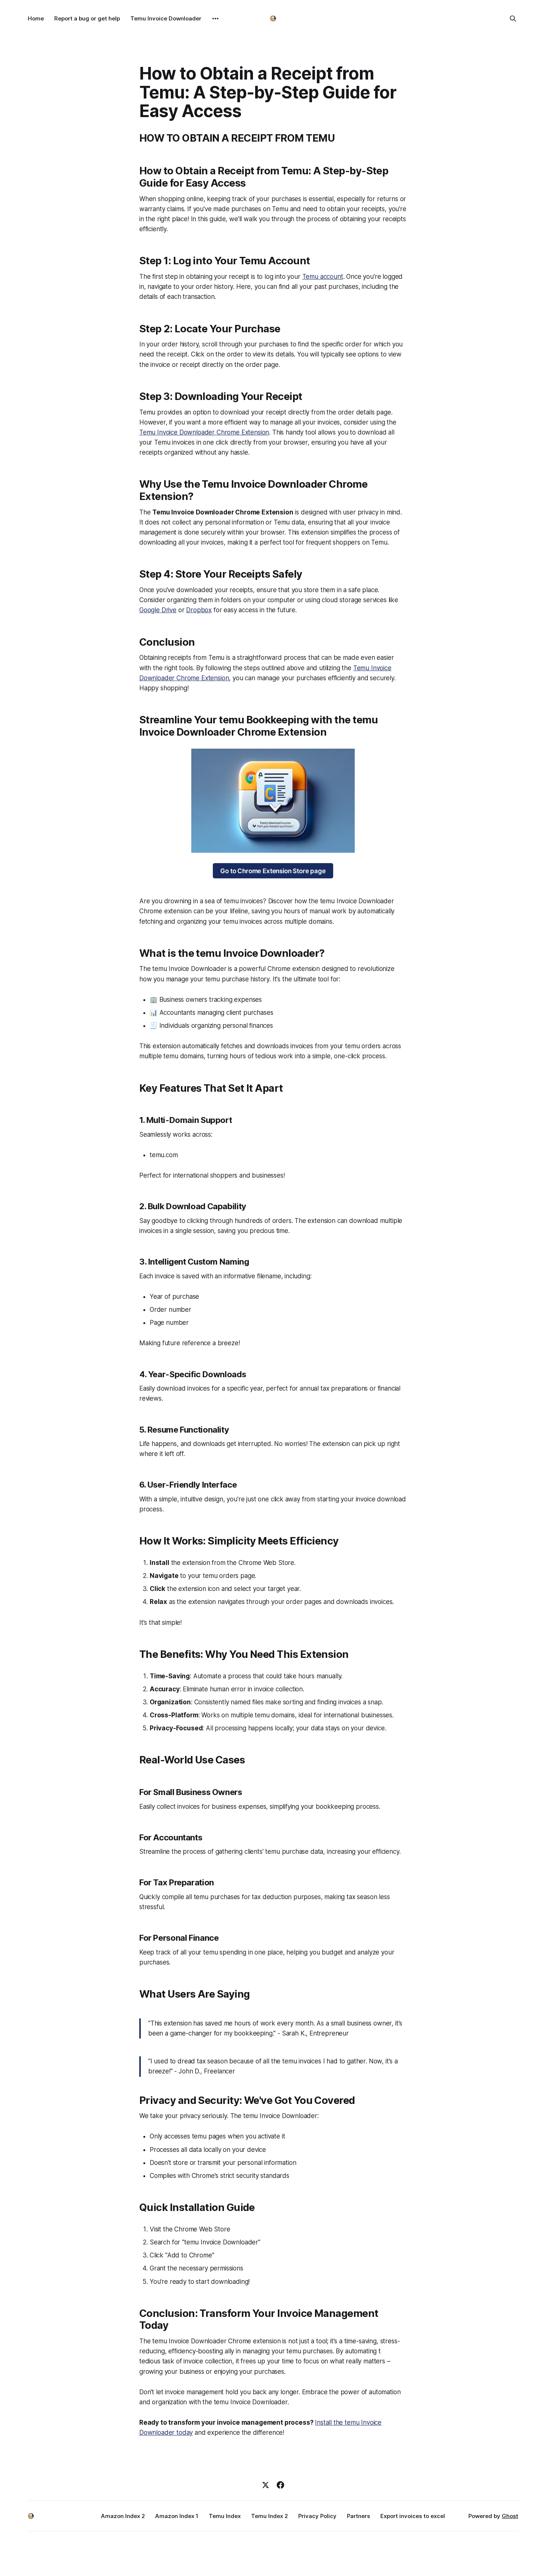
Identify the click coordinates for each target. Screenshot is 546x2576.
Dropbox (199, 610)
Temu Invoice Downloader (166, 18)
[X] (266, 2485)
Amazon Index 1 (177, 2516)
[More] (215, 19)
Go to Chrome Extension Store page (273, 871)
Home (36, 18)
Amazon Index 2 (123, 2516)
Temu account (323, 277)
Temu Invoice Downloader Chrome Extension (204, 432)
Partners (358, 2516)
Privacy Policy (317, 2516)
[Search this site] (513, 19)
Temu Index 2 (269, 2516)
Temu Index (225, 2516)
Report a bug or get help (87, 18)
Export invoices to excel (413, 2516)
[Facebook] (280, 2485)
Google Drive (158, 610)
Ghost (510, 2516)
